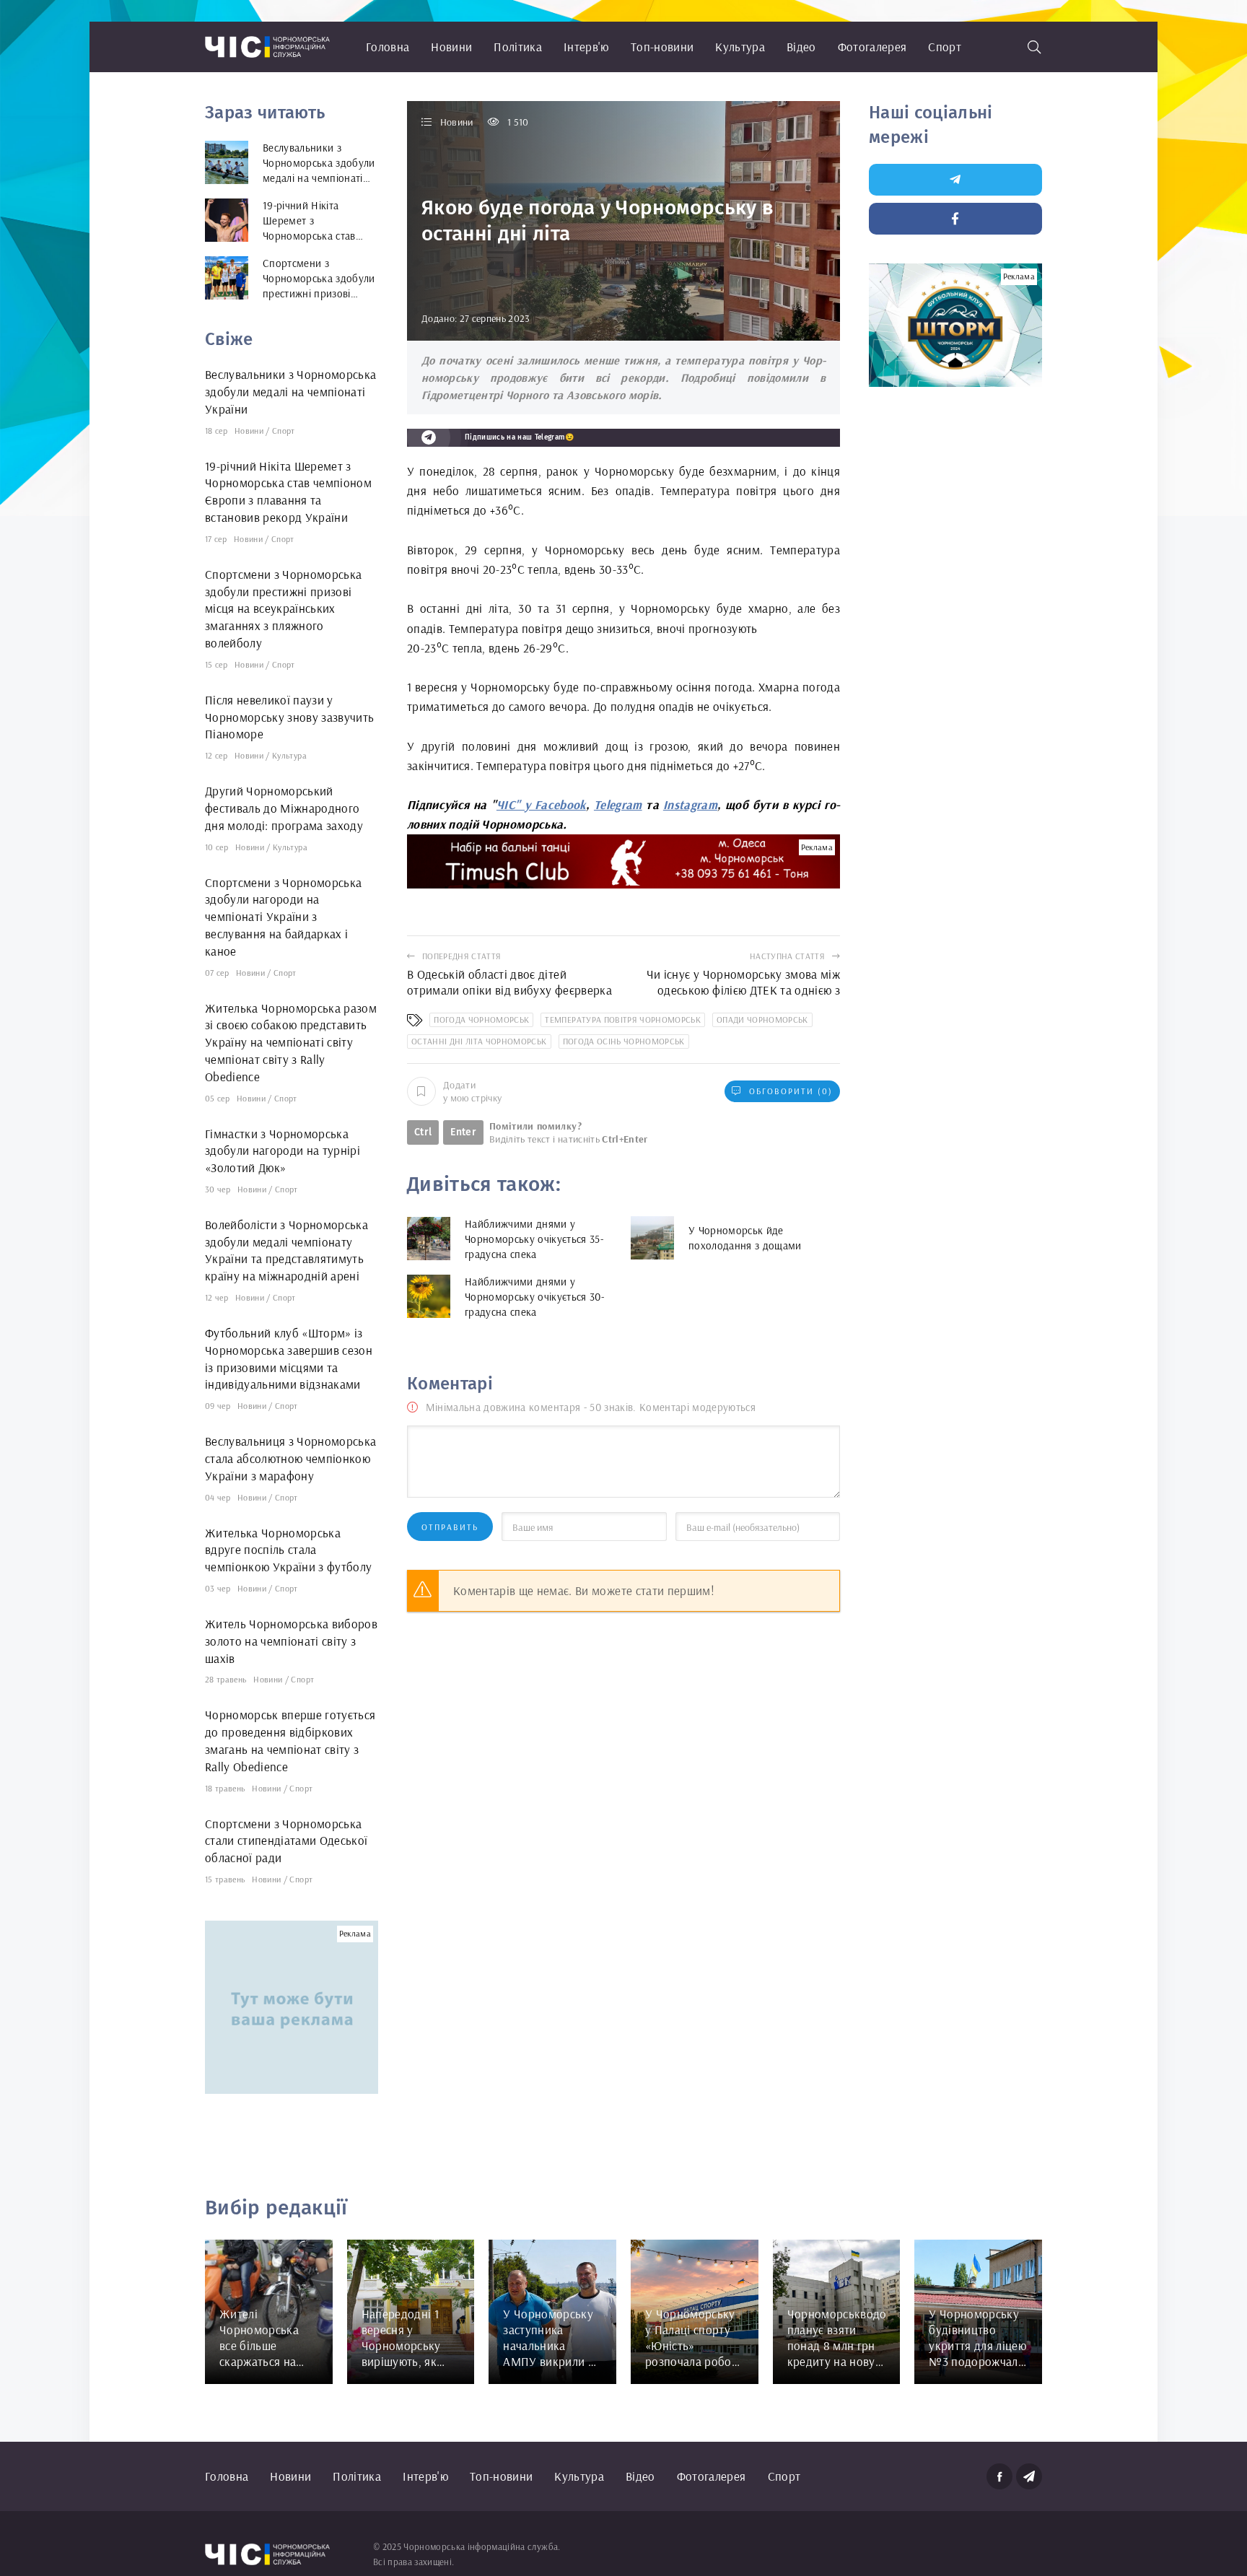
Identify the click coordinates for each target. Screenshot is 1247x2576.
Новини (451, 47)
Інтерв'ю (586, 47)
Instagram (690, 804)
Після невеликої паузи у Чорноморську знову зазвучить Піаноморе (290, 717)
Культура (740, 47)
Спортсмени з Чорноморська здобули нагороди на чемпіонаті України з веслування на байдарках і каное (284, 917)
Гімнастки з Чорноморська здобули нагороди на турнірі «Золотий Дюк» (283, 1151)
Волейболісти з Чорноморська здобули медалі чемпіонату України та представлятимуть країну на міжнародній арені (286, 1250)
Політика (518, 47)
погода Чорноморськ (481, 1020)
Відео (801, 47)
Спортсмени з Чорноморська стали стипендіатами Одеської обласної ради (286, 1841)
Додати (472, 1091)
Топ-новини (662, 47)
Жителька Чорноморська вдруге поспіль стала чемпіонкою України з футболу (289, 1550)
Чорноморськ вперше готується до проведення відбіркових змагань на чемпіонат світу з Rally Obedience (290, 1740)
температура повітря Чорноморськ (623, 1020)
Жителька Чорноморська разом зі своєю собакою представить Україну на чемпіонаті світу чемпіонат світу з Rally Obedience (291, 1042)
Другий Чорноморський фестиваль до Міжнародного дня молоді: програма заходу (284, 808)
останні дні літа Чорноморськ (479, 1041)
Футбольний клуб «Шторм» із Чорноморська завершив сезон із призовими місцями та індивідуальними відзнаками (289, 1358)
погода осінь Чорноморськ (624, 1041)
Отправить (450, 1527)
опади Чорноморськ (762, 1020)
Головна (388, 47)
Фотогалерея (872, 47)
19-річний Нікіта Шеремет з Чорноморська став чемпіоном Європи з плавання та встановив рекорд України (288, 492)
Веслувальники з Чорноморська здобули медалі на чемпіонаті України (291, 392)
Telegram (618, 804)
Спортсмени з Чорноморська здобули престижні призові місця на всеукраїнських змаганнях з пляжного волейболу (284, 608)
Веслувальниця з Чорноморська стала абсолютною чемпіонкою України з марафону (291, 1458)
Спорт (945, 47)
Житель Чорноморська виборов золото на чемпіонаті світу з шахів (291, 1641)
